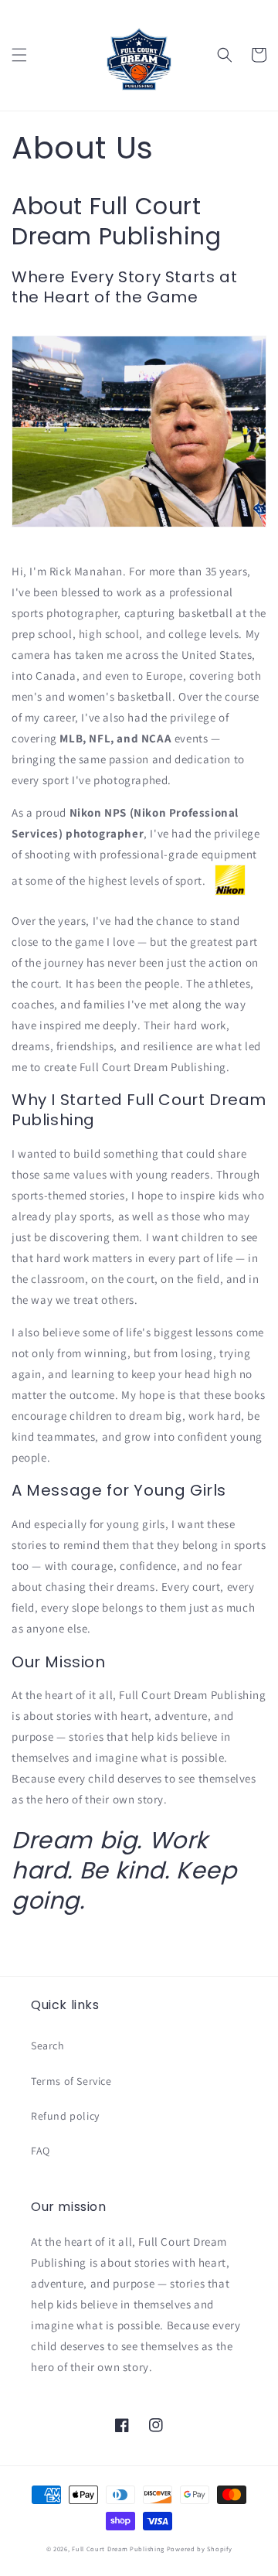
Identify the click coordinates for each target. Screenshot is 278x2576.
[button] (19, 55)
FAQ (41, 2151)
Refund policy (65, 2116)
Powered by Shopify (200, 2549)
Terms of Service (71, 2081)
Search (48, 2045)
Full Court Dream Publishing (118, 2549)
